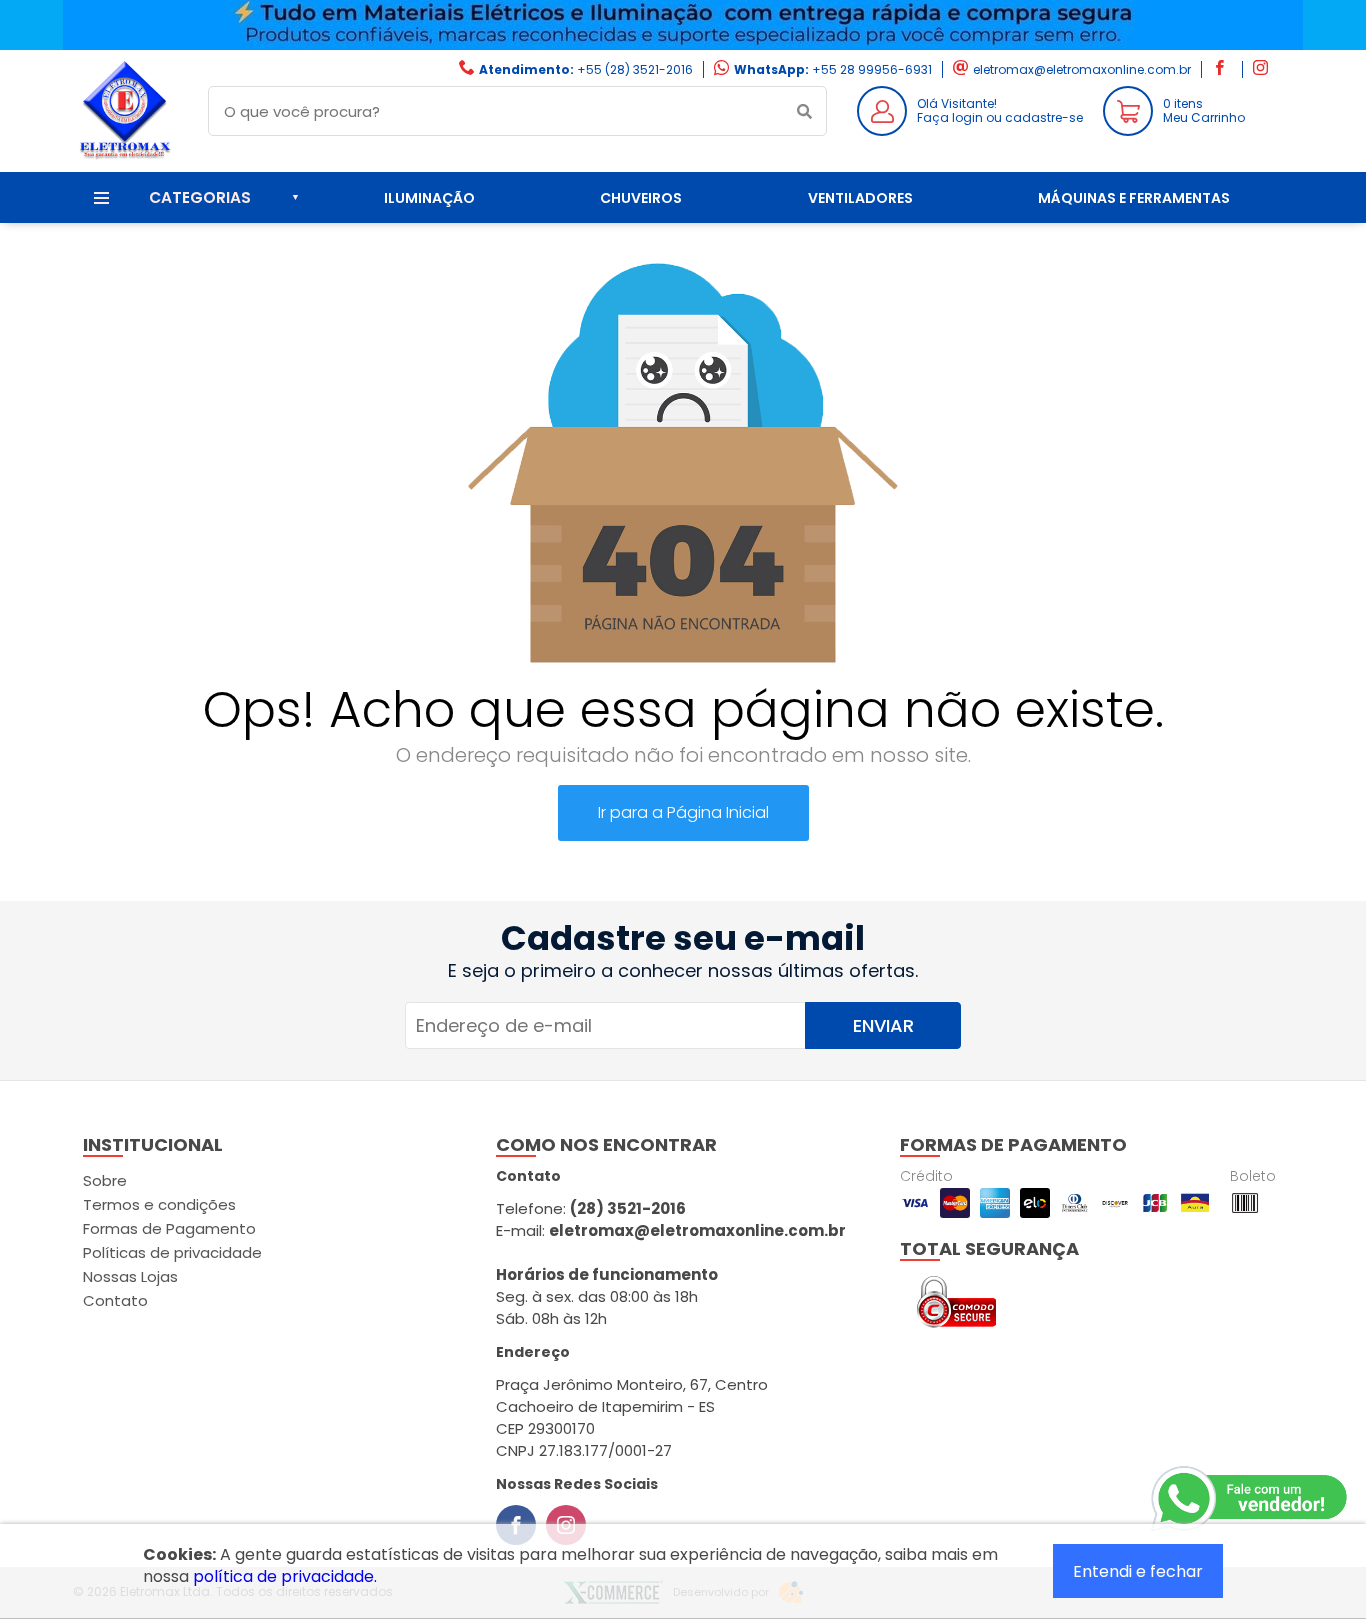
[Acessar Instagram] (1263, 69)
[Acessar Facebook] (1222, 69)
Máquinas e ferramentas (1134, 198)
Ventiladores (860, 198)
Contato (115, 1300)
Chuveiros (641, 198)
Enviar (883, 1025)
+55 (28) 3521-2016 (635, 69)
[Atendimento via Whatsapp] (1251, 1499)
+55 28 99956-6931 (872, 69)
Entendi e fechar (1138, 1571)
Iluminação (429, 198)
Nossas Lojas (130, 1276)
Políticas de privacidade (172, 1252)
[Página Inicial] (125, 156)
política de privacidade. (285, 1576)
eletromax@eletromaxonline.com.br (1082, 69)
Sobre (105, 1180)
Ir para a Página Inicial (683, 812)
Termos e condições (159, 1204)
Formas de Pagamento (169, 1228)
